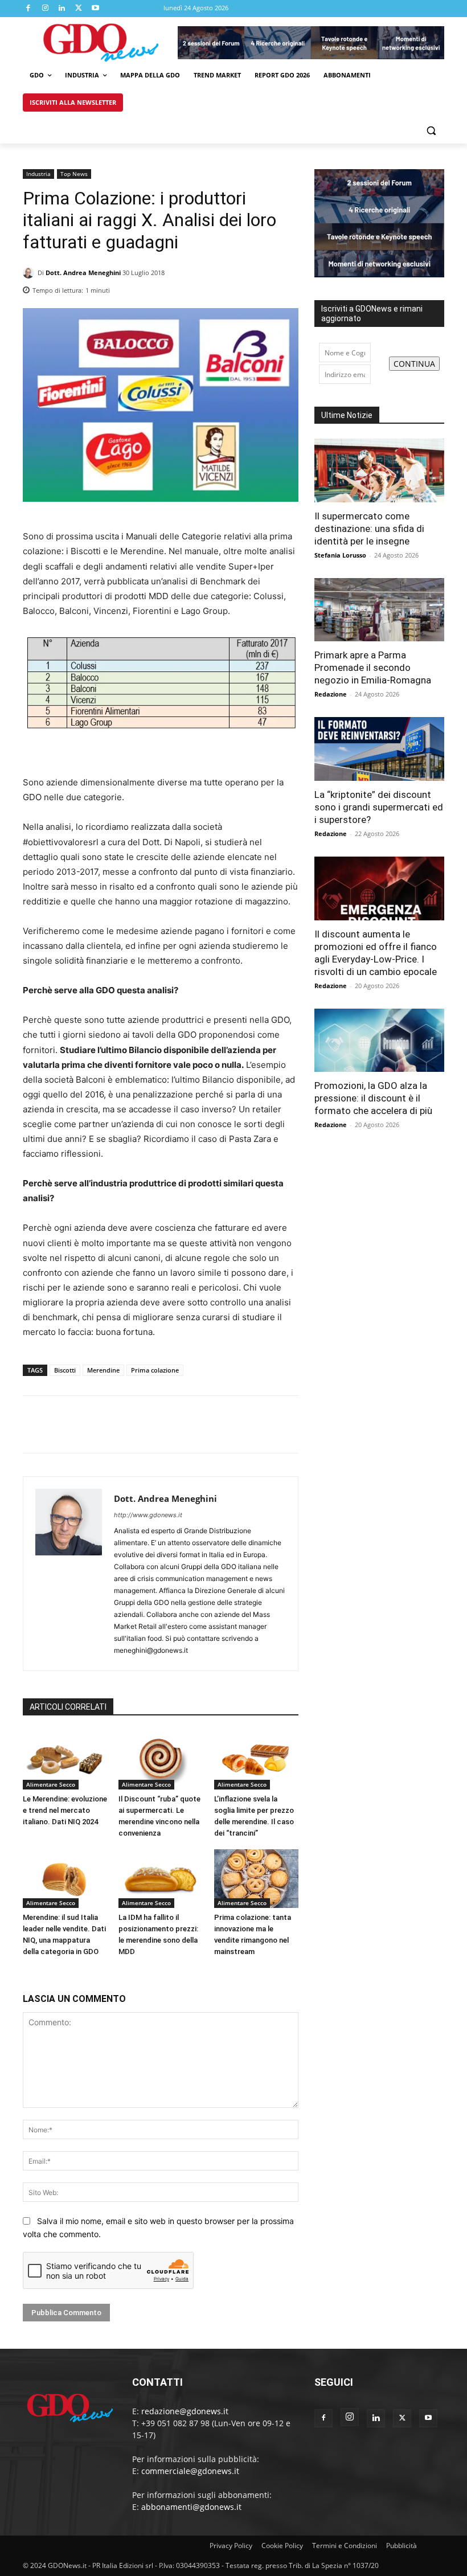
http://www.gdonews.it (148, 1515)
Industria (38, 174)
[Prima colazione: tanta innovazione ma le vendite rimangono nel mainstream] (256, 1879)
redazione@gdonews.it (185, 2411)
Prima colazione (155, 1370)
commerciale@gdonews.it (190, 2471)
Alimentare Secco (51, 1784)
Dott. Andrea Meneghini (83, 273)
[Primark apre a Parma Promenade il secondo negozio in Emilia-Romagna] (379, 610)
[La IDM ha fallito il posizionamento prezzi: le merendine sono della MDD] (161, 1879)
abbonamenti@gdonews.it (191, 2507)
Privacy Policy (231, 2546)
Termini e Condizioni (345, 2546)
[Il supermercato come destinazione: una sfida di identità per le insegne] (379, 470)
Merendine (103, 1370)
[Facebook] (28, 9)
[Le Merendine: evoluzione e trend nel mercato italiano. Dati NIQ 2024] (65, 1760)
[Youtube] (96, 9)
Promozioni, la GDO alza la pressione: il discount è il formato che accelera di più (373, 1098)
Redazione (331, 694)
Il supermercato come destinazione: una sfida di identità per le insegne (369, 529)
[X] (79, 9)
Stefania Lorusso (340, 555)
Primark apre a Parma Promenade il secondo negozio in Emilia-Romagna (373, 667)
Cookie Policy (282, 2546)
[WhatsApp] (287, 287)
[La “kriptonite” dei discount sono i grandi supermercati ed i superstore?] (379, 749)
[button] (431, 130)
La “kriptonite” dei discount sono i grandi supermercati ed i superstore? (379, 807)
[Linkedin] (62, 9)
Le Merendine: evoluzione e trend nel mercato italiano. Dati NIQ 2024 (65, 1810)
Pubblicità (402, 2546)
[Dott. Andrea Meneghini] (30, 273)
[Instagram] (46, 9)
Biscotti (65, 1370)
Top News (74, 174)
